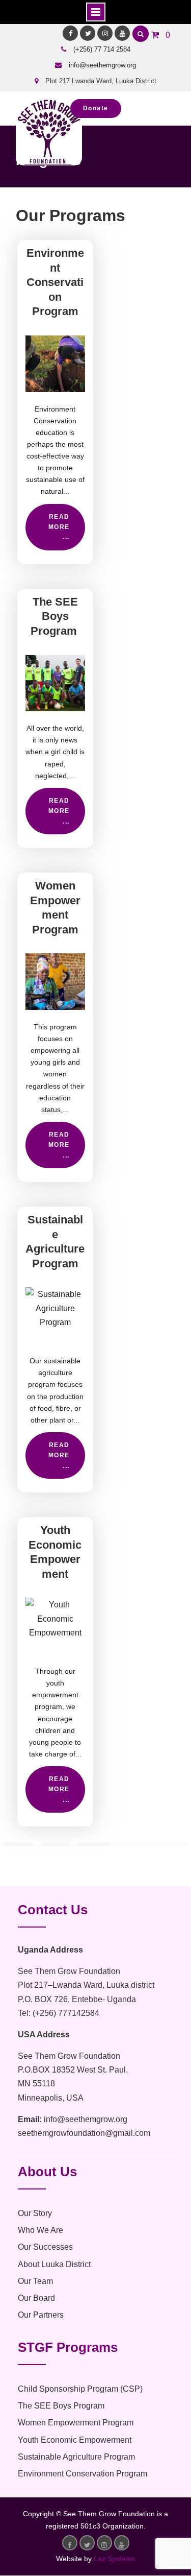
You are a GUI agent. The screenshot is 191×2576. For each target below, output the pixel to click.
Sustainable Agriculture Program (76, 2457)
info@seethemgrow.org (102, 65)
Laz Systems (114, 2559)
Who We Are (40, 2230)
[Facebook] (70, 33)
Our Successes (45, 2247)
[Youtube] (122, 33)
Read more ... (59, 527)
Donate (96, 108)
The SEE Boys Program (55, 616)
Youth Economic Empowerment (75, 2440)
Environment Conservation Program (55, 282)
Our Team (35, 2281)
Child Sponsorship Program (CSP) (80, 2389)
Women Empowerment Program (76, 2423)
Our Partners (41, 2315)
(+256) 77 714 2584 (102, 49)
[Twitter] (88, 33)
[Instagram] (105, 33)
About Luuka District (54, 2264)
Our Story (35, 2213)
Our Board (36, 2298)
